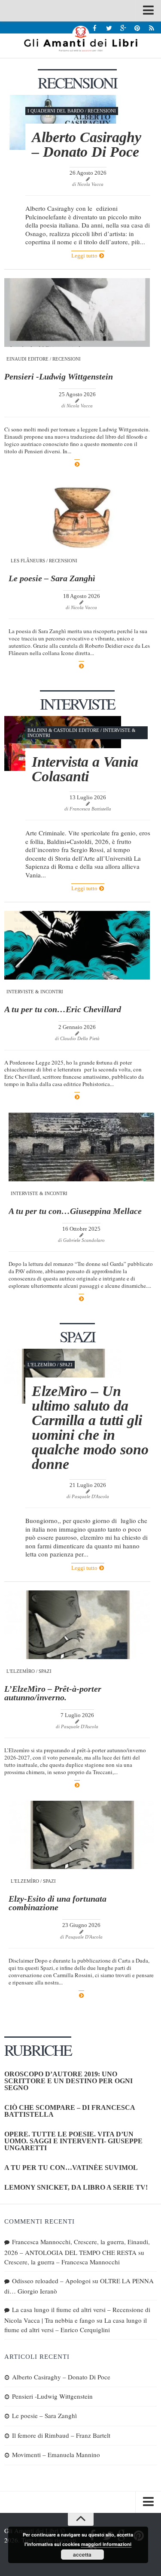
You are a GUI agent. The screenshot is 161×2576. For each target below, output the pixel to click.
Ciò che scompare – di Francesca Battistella (70, 2111)
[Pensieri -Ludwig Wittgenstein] (77, 313)
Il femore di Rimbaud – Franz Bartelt (61, 2435)
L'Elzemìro (42, 1365)
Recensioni (102, 111)
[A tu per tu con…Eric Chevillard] (77, 945)
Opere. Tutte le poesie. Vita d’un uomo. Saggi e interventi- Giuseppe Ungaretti (73, 2141)
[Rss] (151, 28)
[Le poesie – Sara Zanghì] (81, 514)
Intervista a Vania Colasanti (85, 769)
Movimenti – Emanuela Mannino (56, 2455)
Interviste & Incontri (35, 992)
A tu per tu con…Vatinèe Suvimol (71, 2168)
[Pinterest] (137, 28)
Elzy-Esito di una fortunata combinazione (58, 1903)
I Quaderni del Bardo (56, 111)
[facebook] (95, 28)
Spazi (66, 1365)
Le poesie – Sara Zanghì (52, 578)
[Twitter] (109, 28)
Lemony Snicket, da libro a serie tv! (76, 2187)
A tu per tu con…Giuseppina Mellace (75, 1211)
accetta (82, 2555)
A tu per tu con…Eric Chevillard (63, 1009)
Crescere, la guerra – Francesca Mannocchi (62, 2262)
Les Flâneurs (28, 561)
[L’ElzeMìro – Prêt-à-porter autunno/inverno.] (77, 1625)
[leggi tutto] (77, 464)
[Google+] (123, 28)
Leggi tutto (85, 256)
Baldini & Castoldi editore (63, 730)
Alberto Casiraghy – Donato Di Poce (87, 144)
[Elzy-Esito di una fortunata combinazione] (81, 1835)
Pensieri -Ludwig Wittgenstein (59, 376)
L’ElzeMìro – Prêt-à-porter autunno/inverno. (53, 1693)
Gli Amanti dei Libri (80, 39)
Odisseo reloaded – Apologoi (51, 2281)
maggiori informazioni (106, 2544)
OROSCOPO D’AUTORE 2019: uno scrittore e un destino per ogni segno (68, 2081)
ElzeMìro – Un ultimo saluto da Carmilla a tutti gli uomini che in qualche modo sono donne (90, 1428)
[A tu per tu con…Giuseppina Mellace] (81, 1147)
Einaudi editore (27, 359)
